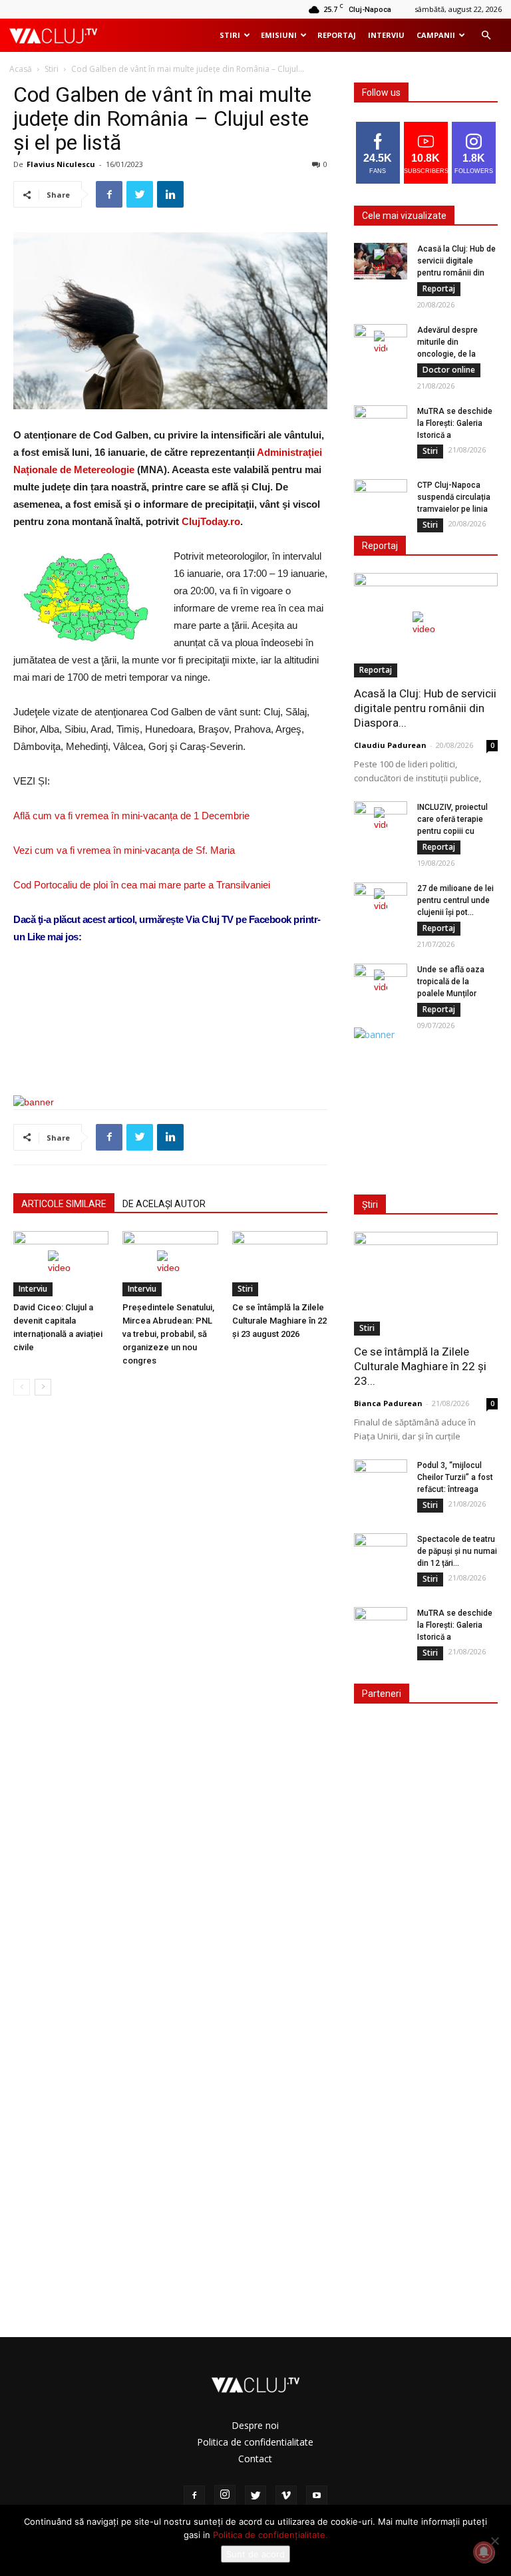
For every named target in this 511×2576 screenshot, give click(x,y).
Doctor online (449, 370)
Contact (255, 2459)
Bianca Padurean (388, 1403)
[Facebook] (194, 2496)
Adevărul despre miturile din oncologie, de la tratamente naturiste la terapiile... (455, 354)
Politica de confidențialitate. (270, 2535)
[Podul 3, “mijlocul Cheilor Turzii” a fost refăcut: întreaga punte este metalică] (381, 1478)
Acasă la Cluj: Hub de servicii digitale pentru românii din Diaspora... (425, 708)
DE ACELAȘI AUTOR (164, 1204)
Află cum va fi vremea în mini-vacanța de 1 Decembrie (131, 816)
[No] (494, 2541)
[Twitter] (255, 2496)
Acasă (21, 69)
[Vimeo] (286, 2496)
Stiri (230, 35)
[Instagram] (225, 2495)
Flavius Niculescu (61, 164)
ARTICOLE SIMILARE (64, 1204)
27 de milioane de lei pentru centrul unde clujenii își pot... (455, 900)
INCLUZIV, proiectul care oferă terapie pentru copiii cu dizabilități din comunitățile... (452, 831)
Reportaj (337, 35)
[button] (486, 36)
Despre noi (255, 2425)
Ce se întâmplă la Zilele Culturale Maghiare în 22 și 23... (420, 1366)
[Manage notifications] (484, 2552)
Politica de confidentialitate (255, 2442)
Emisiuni (279, 35)
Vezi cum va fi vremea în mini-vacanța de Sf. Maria (124, 850)
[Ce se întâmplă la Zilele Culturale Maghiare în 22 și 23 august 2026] (280, 1264)
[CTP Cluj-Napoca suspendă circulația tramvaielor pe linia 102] (381, 498)
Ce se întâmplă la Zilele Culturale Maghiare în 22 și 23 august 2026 (279, 1321)
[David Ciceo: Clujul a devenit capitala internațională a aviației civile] (61, 1264)
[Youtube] (317, 2496)
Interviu (386, 35)
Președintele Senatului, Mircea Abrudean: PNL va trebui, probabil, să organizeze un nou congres (168, 1334)
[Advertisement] (170, 1051)
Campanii (436, 35)
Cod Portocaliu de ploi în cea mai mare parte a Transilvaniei (142, 885)
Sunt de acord (255, 2554)
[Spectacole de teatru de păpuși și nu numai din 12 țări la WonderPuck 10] (381, 1552)
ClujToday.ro (211, 521)
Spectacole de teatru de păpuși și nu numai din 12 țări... (457, 1551)
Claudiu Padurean (390, 745)
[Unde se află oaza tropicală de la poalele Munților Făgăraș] (381, 982)
